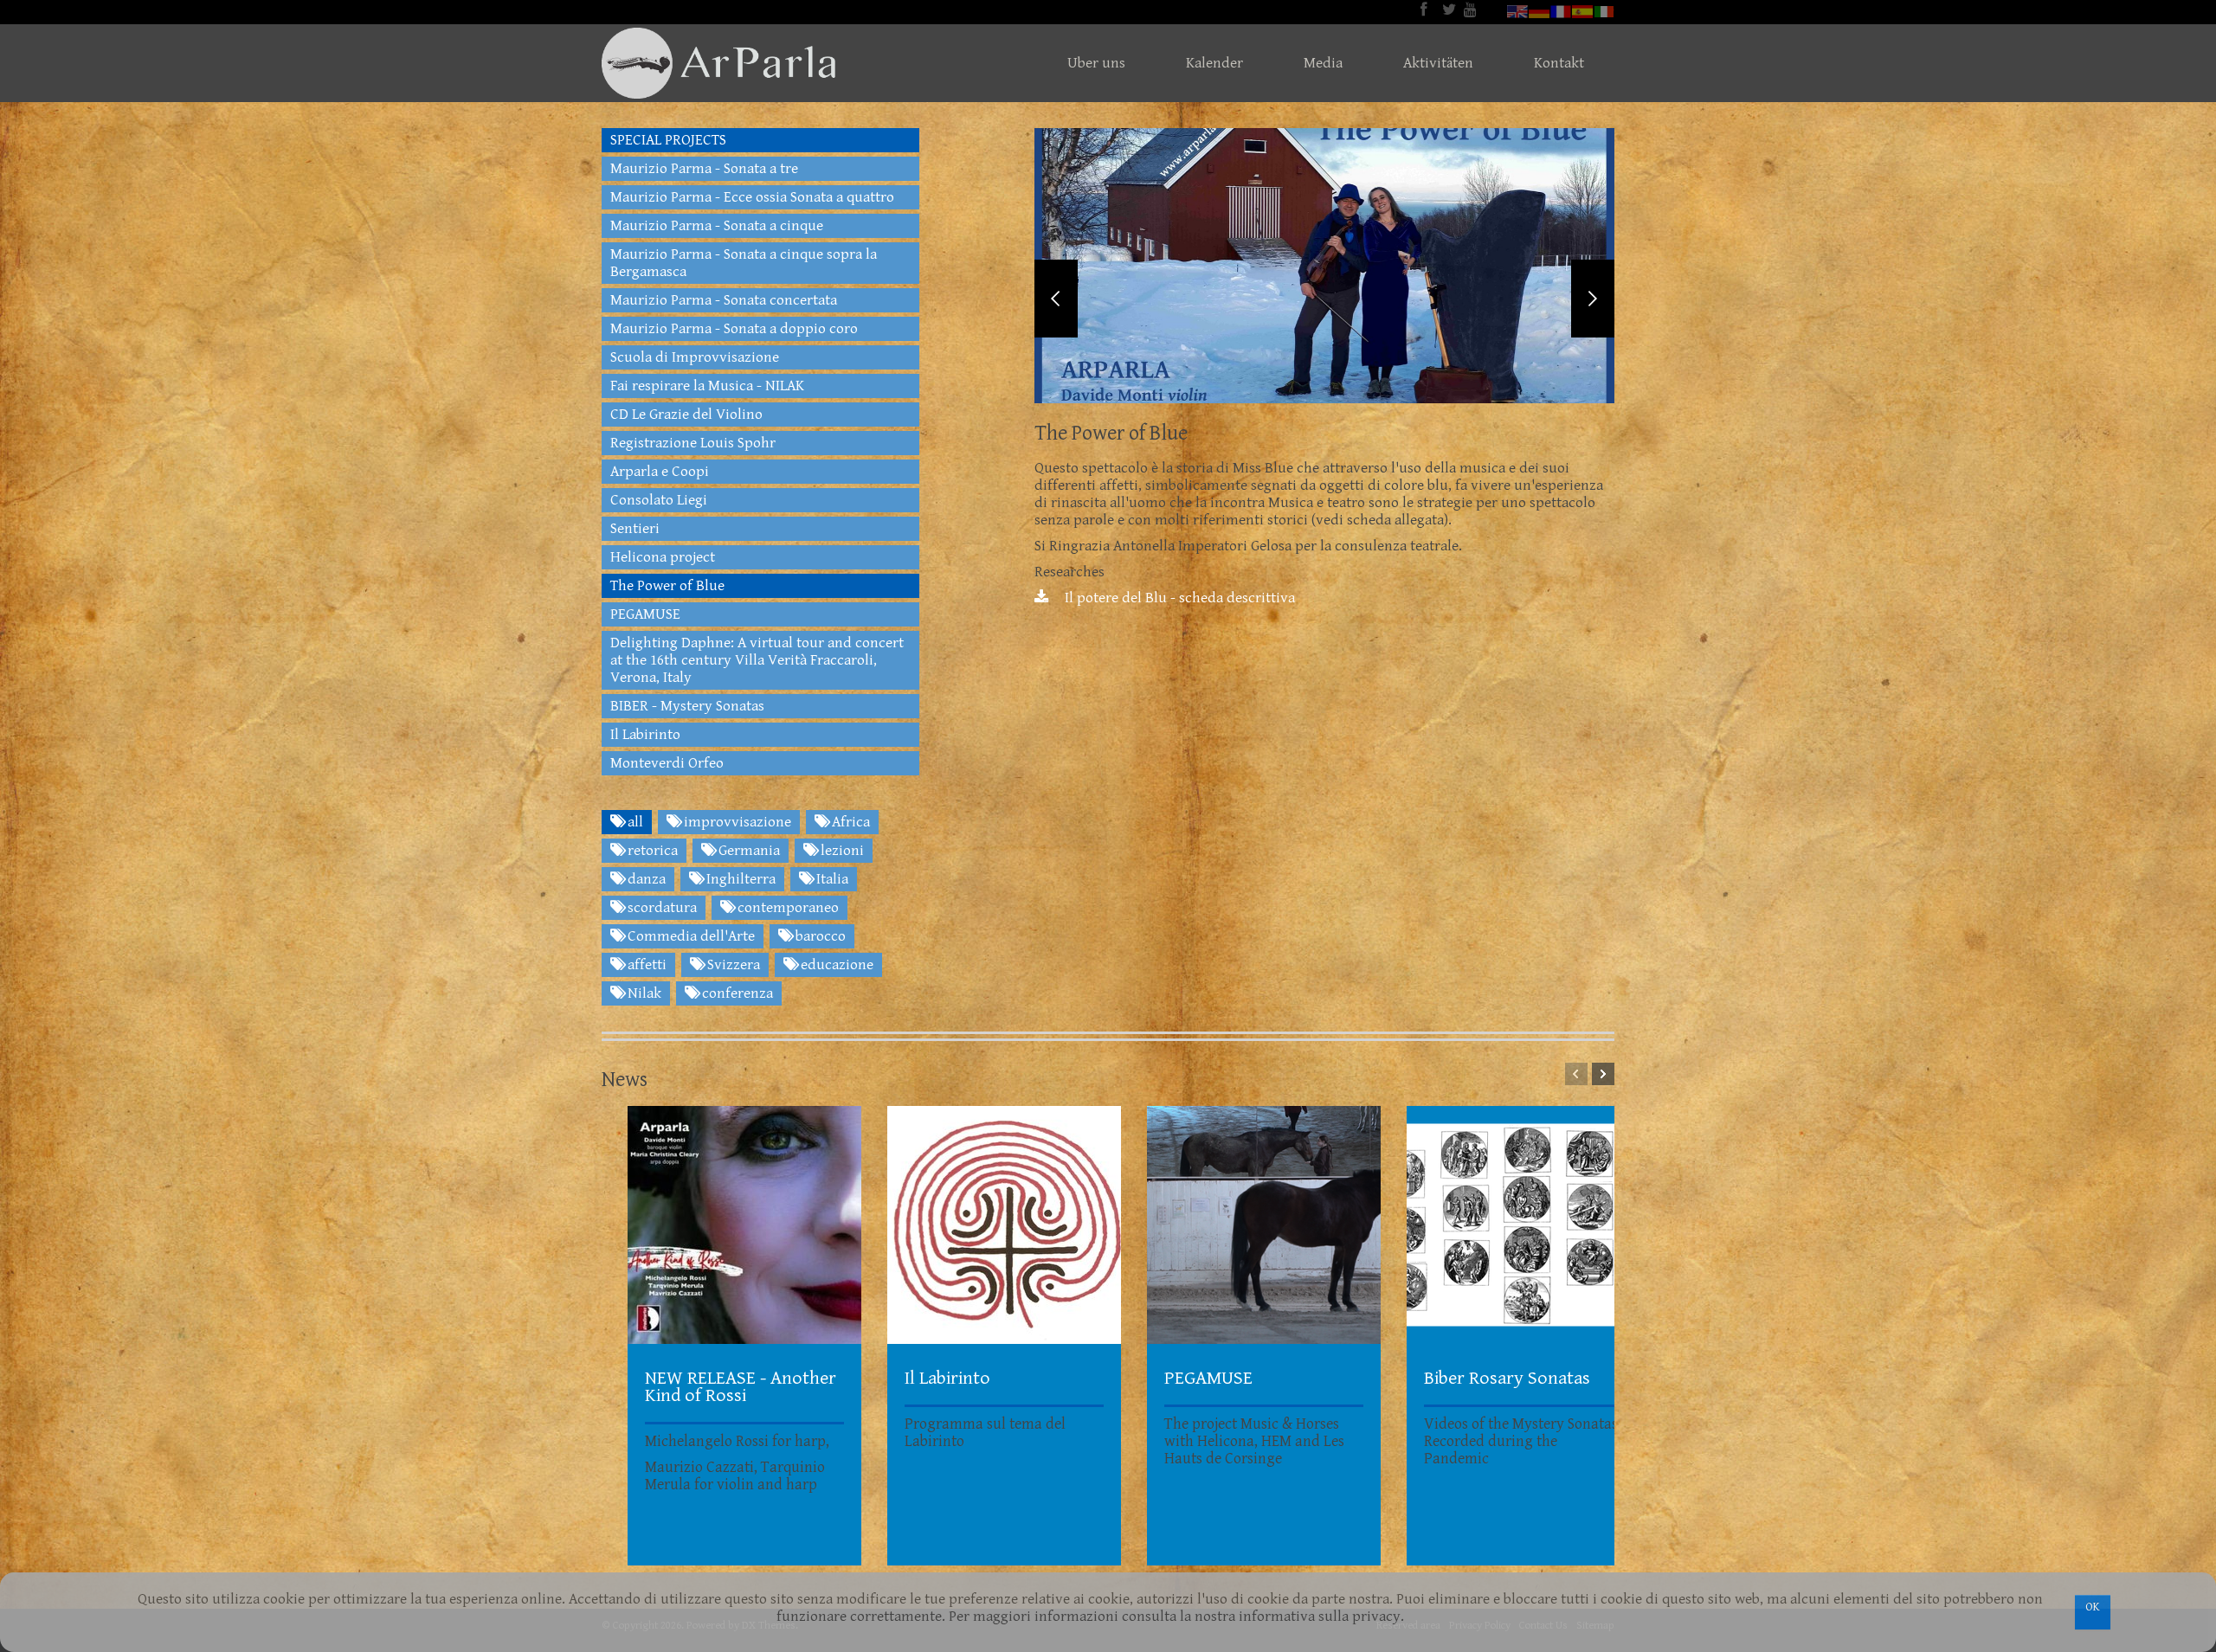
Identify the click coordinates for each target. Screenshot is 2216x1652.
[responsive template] (718, 63)
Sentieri (635, 529)
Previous (1056, 299)
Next (1593, 299)
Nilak (643, 993)
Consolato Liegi (659, 500)
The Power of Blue (667, 586)
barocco (819, 936)
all (634, 822)
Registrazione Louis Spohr (693, 443)
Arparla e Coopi (660, 472)
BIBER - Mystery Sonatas (687, 706)
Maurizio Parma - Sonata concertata (724, 300)
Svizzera (732, 965)
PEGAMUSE (645, 614)
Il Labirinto (645, 735)
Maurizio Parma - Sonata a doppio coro (734, 329)
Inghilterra (739, 879)
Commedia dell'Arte (689, 936)
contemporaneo (786, 908)
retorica (651, 851)
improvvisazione (736, 822)
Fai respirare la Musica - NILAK (707, 386)
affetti (645, 965)
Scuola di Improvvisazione (695, 357)
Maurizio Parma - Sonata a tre (704, 169)
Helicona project (663, 557)
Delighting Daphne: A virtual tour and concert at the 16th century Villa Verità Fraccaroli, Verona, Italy (757, 660)
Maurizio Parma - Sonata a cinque (717, 226)
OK (2093, 1607)
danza (645, 879)
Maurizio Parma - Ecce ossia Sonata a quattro (752, 197)
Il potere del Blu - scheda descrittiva (1178, 598)
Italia (831, 879)
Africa (849, 822)
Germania (747, 851)
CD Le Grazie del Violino (686, 415)
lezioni (841, 851)
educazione (835, 965)
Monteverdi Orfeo (667, 763)
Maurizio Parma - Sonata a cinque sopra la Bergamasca (744, 263)
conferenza (736, 993)
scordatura (660, 908)
